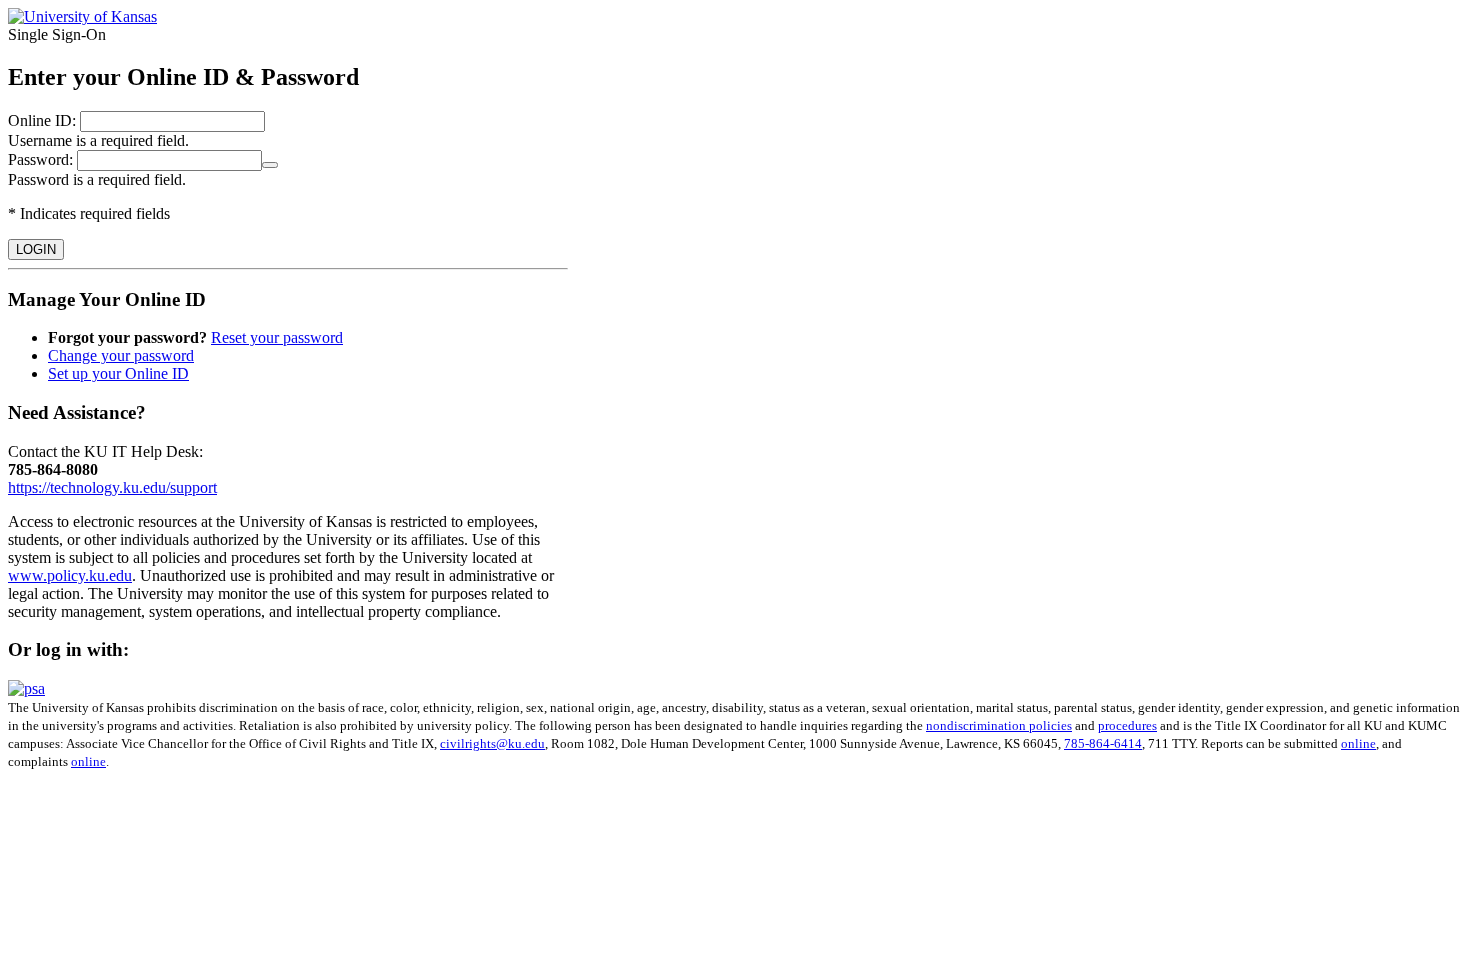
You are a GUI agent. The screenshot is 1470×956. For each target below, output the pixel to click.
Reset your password (277, 337)
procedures (1127, 725)
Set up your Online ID (118, 373)
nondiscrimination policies (999, 725)
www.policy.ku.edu (70, 575)
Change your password (121, 355)
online (1358, 743)
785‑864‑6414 (1103, 743)
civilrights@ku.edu (492, 743)
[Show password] (270, 165)
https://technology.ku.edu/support (112, 487)
